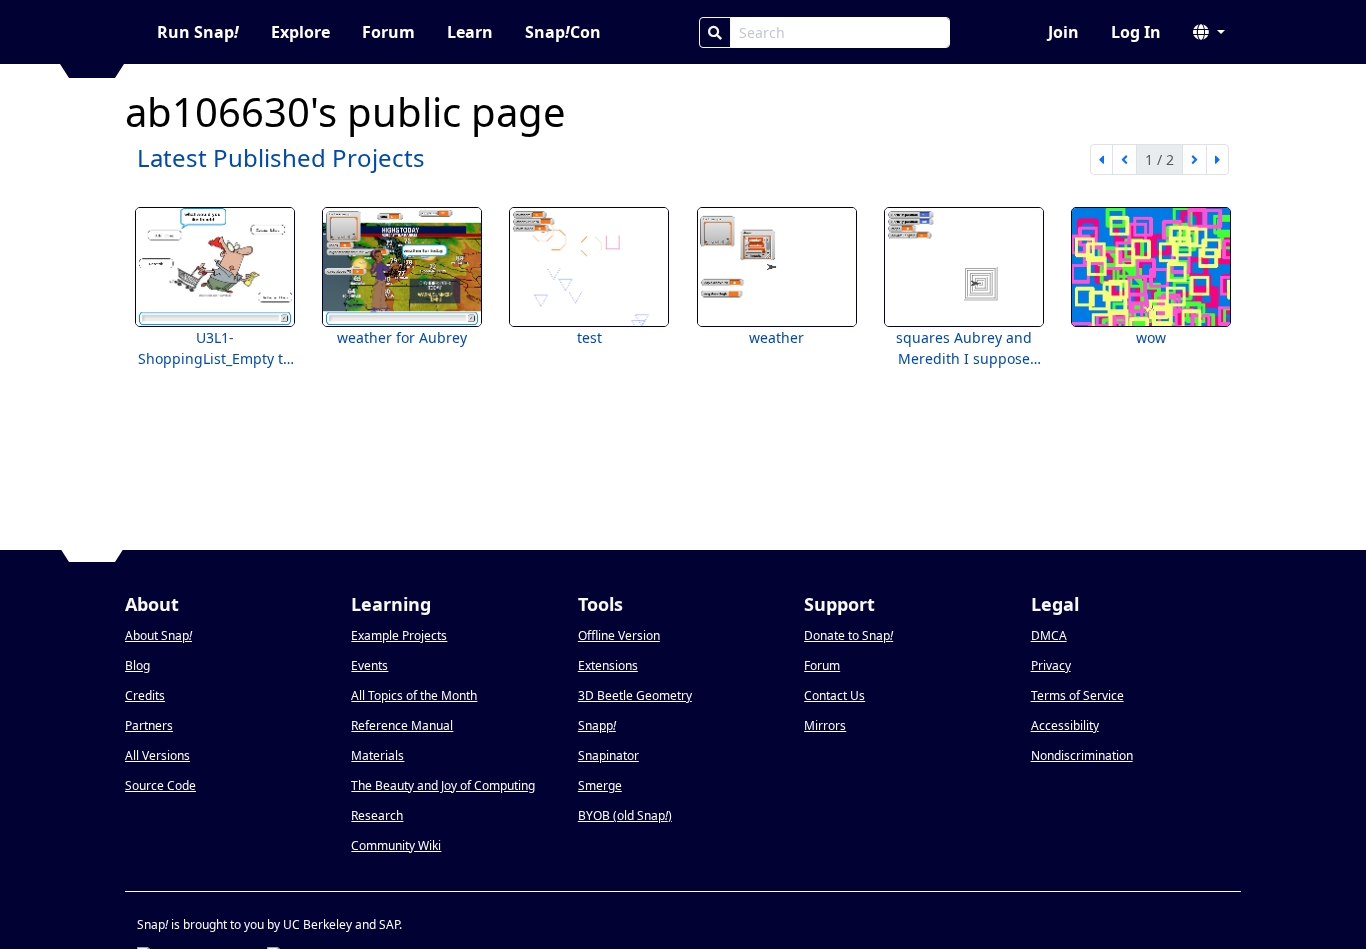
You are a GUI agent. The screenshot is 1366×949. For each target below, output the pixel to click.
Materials (377, 755)
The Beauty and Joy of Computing (443, 785)
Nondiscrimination (1082, 755)
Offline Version (619, 635)
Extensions (608, 665)
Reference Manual (402, 725)
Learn (470, 32)
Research (377, 815)
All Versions (157, 755)
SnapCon (563, 32)
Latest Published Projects (281, 157)
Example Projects (399, 635)
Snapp (597, 725)
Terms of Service (1077, 695)
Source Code (160, 785)
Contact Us (834, 695)
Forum (388, 32)
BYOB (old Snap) (625, 815)
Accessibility (1065, 725)
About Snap (158, 635)
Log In (1136, 32)
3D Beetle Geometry (635, 695)
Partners (149, 725)
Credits (145, 695)
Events (369, 665)
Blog (137, 665)
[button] (1209, 32)
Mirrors (825, 725)
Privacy (1051, 665)
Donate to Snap (848, 635)
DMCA (1049, 635)
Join (1063, 32)
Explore (300, 32)
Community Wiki (396, 845)
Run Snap (198, 32)
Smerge (600, 785)
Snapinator (608, 755)
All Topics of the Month (414, 695)
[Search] (715, 32)
